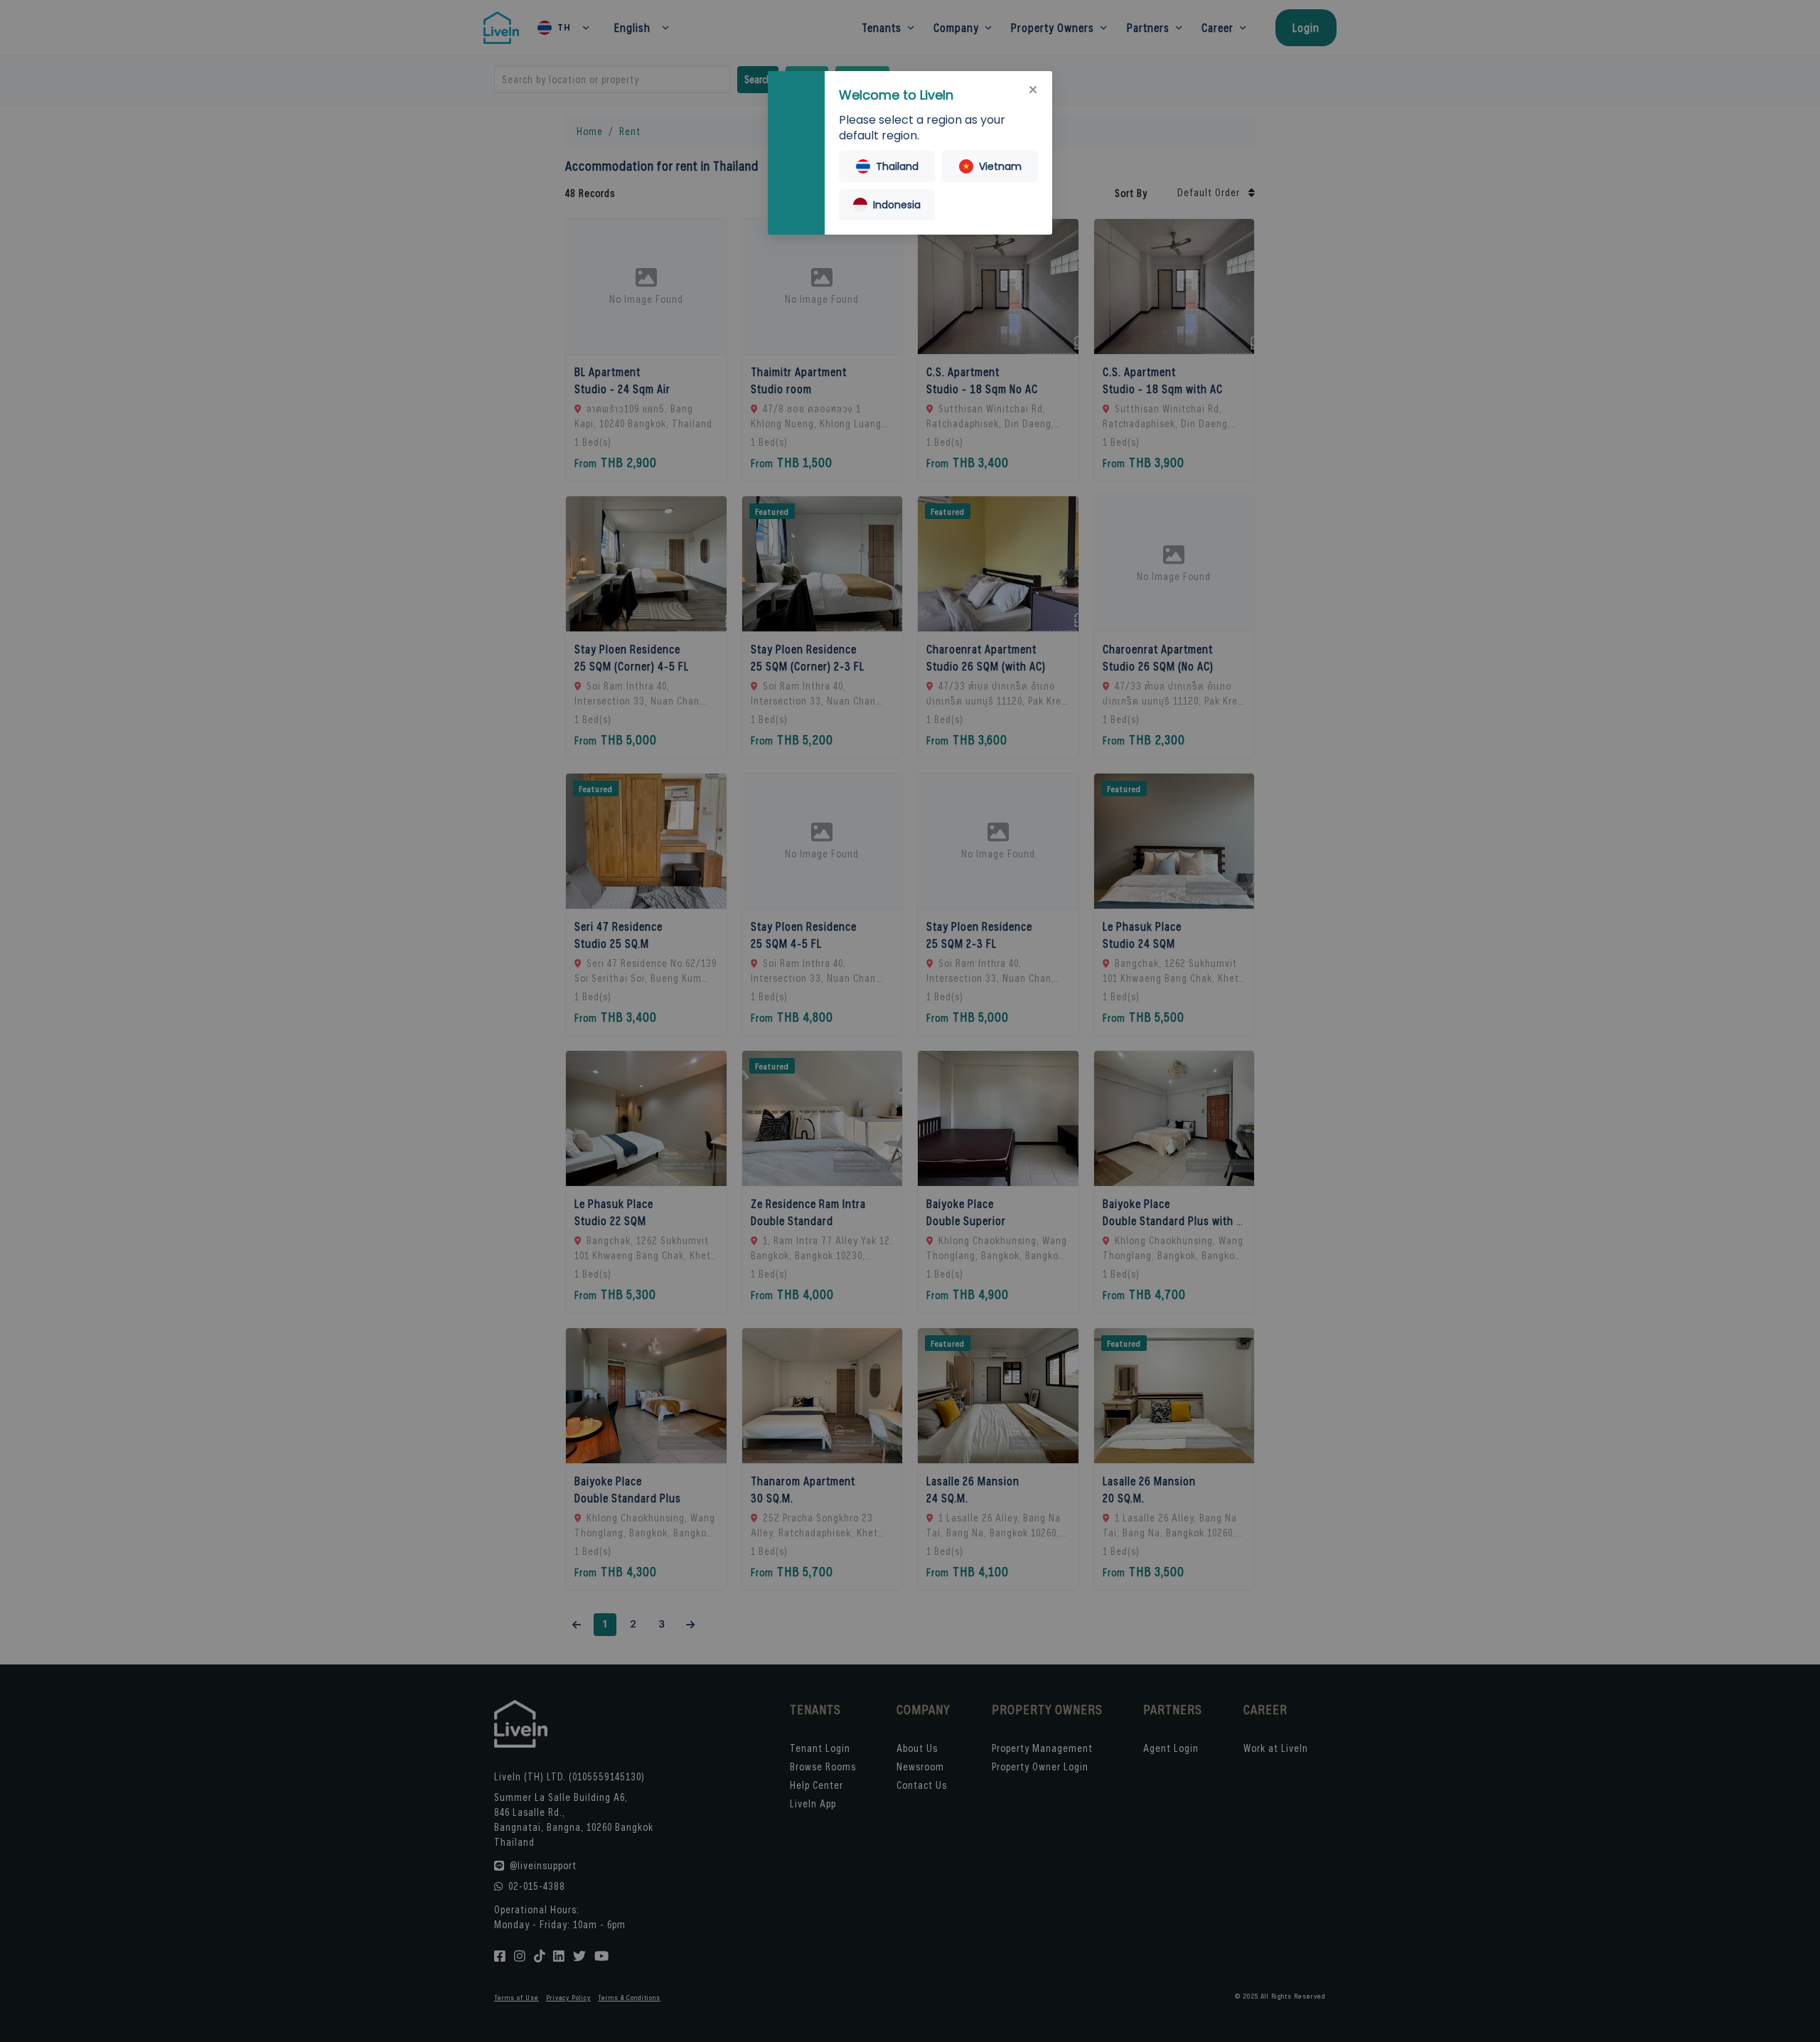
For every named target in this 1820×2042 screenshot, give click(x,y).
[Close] (1033, 90)
